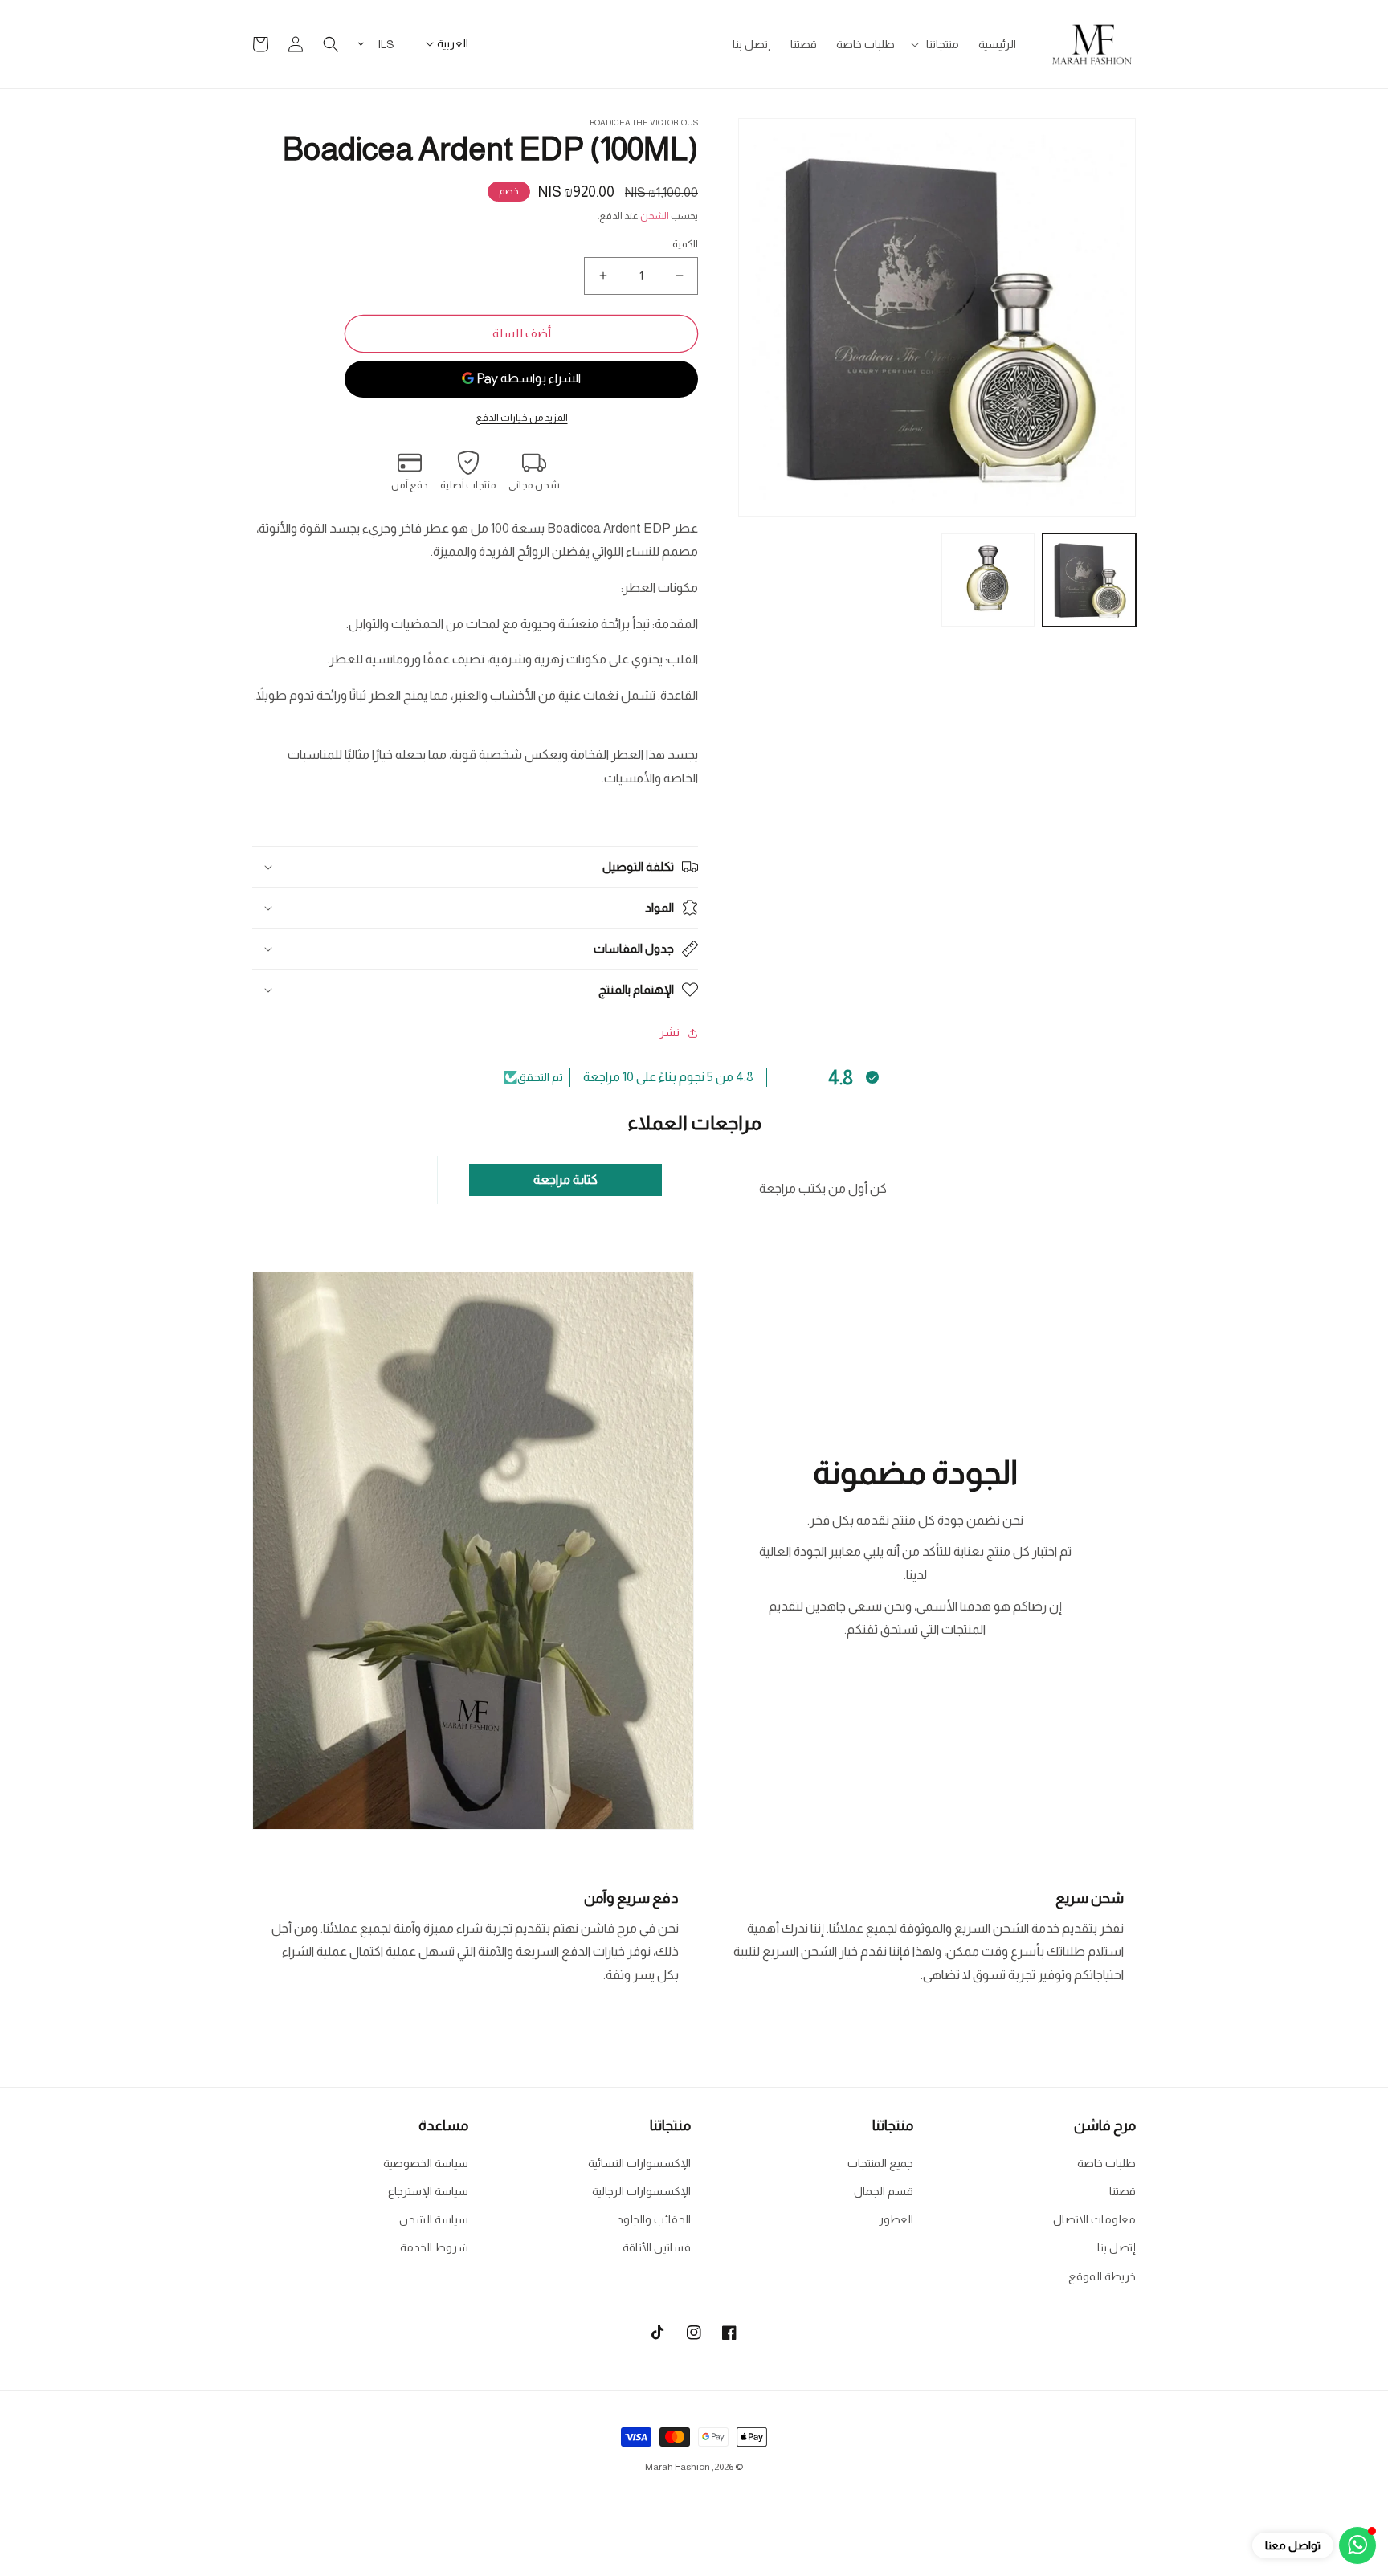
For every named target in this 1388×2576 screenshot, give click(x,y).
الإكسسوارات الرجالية (641, 2191)
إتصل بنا (1117, 2247)
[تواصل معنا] (1357, 2545)
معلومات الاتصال (1094, 2219)
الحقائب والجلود (654, 2219)
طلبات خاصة (1106, 2163)
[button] (937, 44)
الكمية (685, 244)
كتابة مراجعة (565, 1180)
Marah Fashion (678, 2467)
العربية (453, 43)
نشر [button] (670, 1032)
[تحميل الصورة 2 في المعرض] (988, 580)
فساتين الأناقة (657, 2247)
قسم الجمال (884, 2191)
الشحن (655, 216)
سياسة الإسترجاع (428, 2191)
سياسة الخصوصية (426, 2163)
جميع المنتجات (880, 2163)
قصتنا (1123, 2191)
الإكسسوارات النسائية (639, 2163)
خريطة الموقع (1102, 2276)
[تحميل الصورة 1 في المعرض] (1089, 580)
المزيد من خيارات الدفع (522, 418)
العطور (896, 2219)
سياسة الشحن (434, 2219)
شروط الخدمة (434, 2247)
